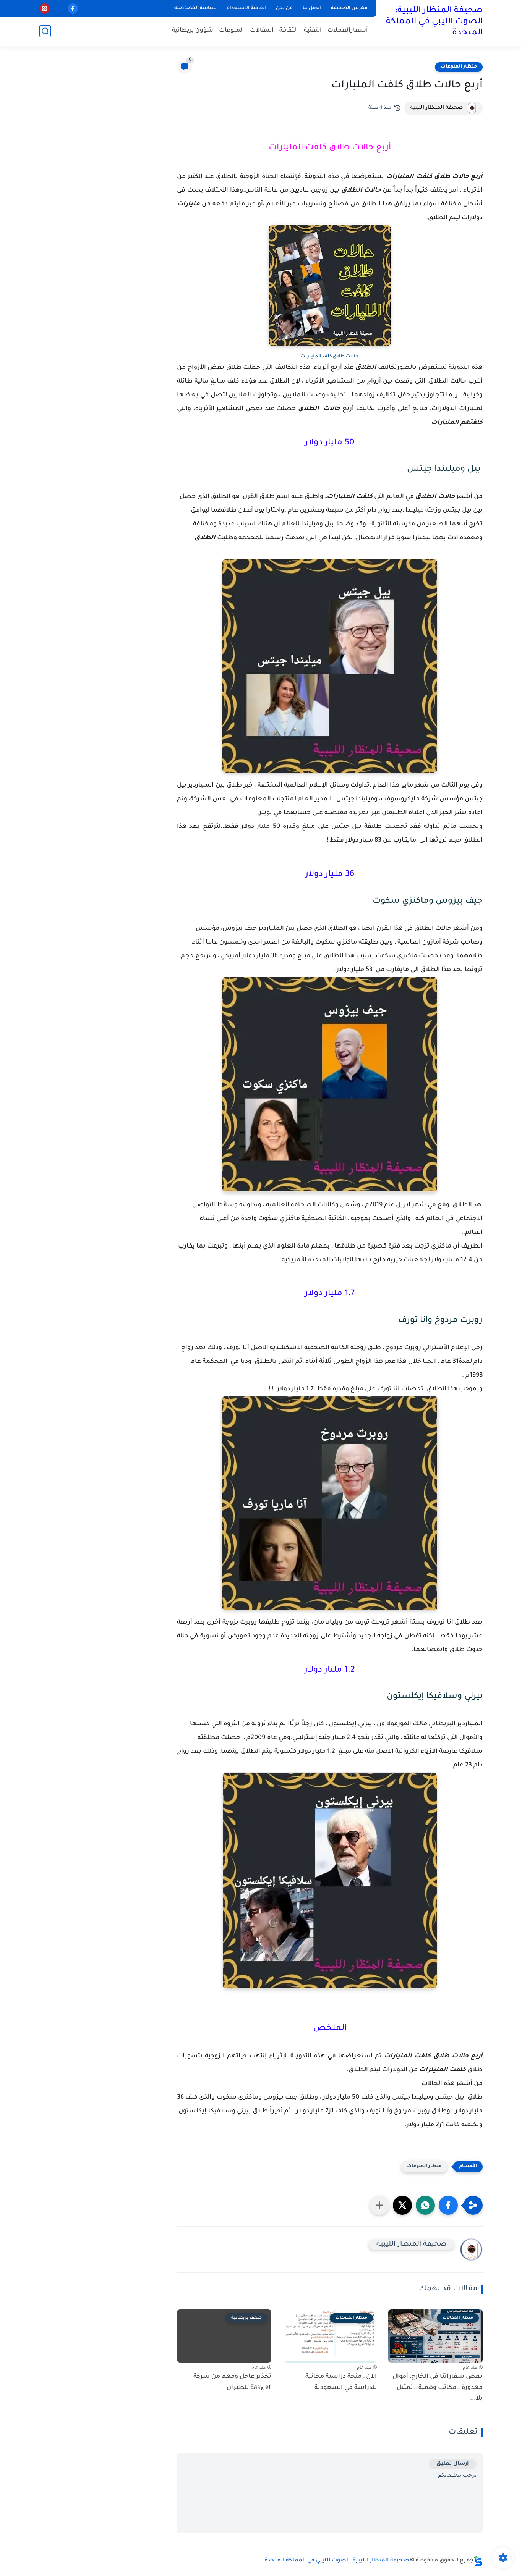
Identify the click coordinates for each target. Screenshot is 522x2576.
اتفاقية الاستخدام (246, 8)
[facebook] (73, 9)
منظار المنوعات (459, 67)
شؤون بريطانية (193, 31)
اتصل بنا (312, 8)
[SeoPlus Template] (478, 2561)
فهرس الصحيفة (349, 8)
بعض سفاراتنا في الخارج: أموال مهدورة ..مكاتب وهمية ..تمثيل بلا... (438, 2388)
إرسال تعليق (453, 2464)
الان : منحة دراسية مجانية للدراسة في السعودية (341, 2382)
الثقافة (289, 31)
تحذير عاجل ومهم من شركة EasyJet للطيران (232, 2382)
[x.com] (59, 9)
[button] (448, 2205)
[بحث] (45, 31)
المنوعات (232, 31)
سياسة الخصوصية (195, 8)
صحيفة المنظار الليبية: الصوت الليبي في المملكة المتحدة (434, 22)
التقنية (313, 31)
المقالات (262, 31)
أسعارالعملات (348, 31)
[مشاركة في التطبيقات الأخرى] (379, 2205)
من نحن (284, 8)
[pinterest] (45, 9)
